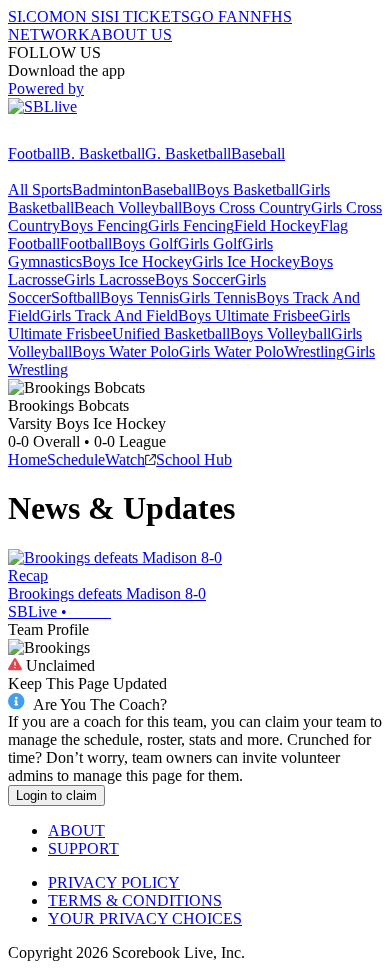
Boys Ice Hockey (137, 261)
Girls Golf (210, 243)
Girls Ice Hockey (246, 261)
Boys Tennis (139, 297)
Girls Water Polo (231, 351)
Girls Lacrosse (109, 279)
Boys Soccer (195, 279)
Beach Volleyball (128, 207)
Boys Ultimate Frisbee (248, 315)
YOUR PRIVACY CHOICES (145, 918)
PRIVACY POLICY (114, 882)
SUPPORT (83, 848)
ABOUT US (131, 34)
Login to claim (56, 795)
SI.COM (35, 16)
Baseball (258, 153)
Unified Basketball (171, 333)
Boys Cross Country (246, 207)
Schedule (76, 459)
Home (27, 459)
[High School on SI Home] (85, 135)
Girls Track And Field (109, 315)
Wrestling (314, 351)
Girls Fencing (191, 225)
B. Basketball (102, 153)
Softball (75, 297)
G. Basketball (188, 153)
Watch (125, 459)
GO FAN (220, 16)
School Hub (194, 459)
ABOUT (76, 830)
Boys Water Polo (125, 351)
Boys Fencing (104, 225)
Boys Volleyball (280, 333)
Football (34, 153)
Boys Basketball (247, 189)
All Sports (40, 189)
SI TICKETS (147, 16)
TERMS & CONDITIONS (135, 900)
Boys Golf (145, 243)
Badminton (107, 189)
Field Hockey (277, 225)
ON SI (84, 16)
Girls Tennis (217, 297)
